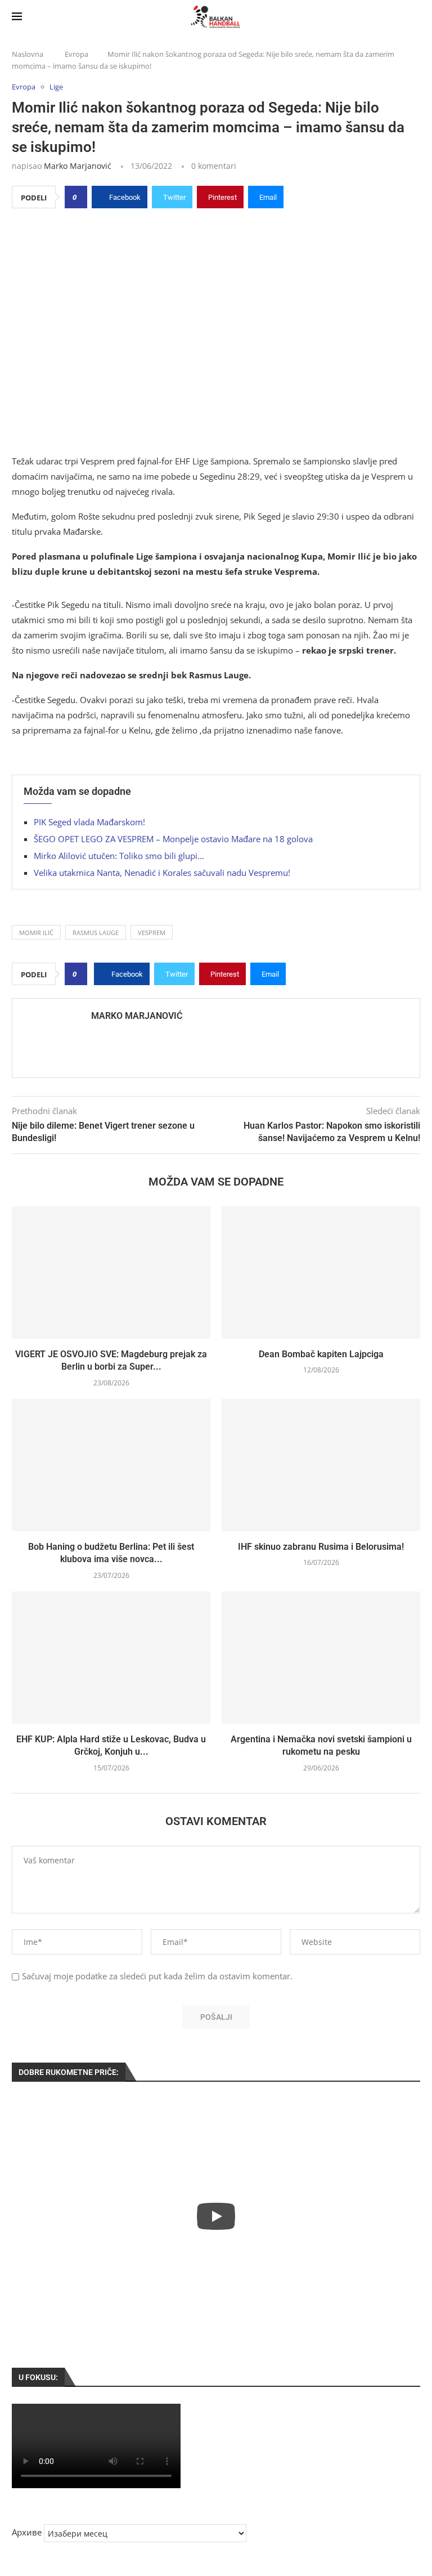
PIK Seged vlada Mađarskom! (89, 822)
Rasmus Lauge (96, 933)
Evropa (76, 54)
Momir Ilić (36, 933)
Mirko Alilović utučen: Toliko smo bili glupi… (119, 856)
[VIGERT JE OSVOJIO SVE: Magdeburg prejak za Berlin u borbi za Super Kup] (111, 1273)
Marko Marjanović (78, 166)
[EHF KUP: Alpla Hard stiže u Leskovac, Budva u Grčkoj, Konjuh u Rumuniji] (111, 1658)
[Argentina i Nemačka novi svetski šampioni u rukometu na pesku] (321, 1658)
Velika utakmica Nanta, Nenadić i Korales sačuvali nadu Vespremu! (162, 873)
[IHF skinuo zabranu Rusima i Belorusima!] (321, 1465)
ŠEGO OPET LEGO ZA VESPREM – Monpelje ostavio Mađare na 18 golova (173, 839)
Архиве (27, 2532)
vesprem (152, 933)
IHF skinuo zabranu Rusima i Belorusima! (321, 1547)
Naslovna (28, 54)
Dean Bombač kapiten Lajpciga (321, 1354)
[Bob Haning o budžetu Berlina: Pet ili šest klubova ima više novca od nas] (111, 1465)
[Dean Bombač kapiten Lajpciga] (321, 1273)
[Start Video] (216, 2216)
